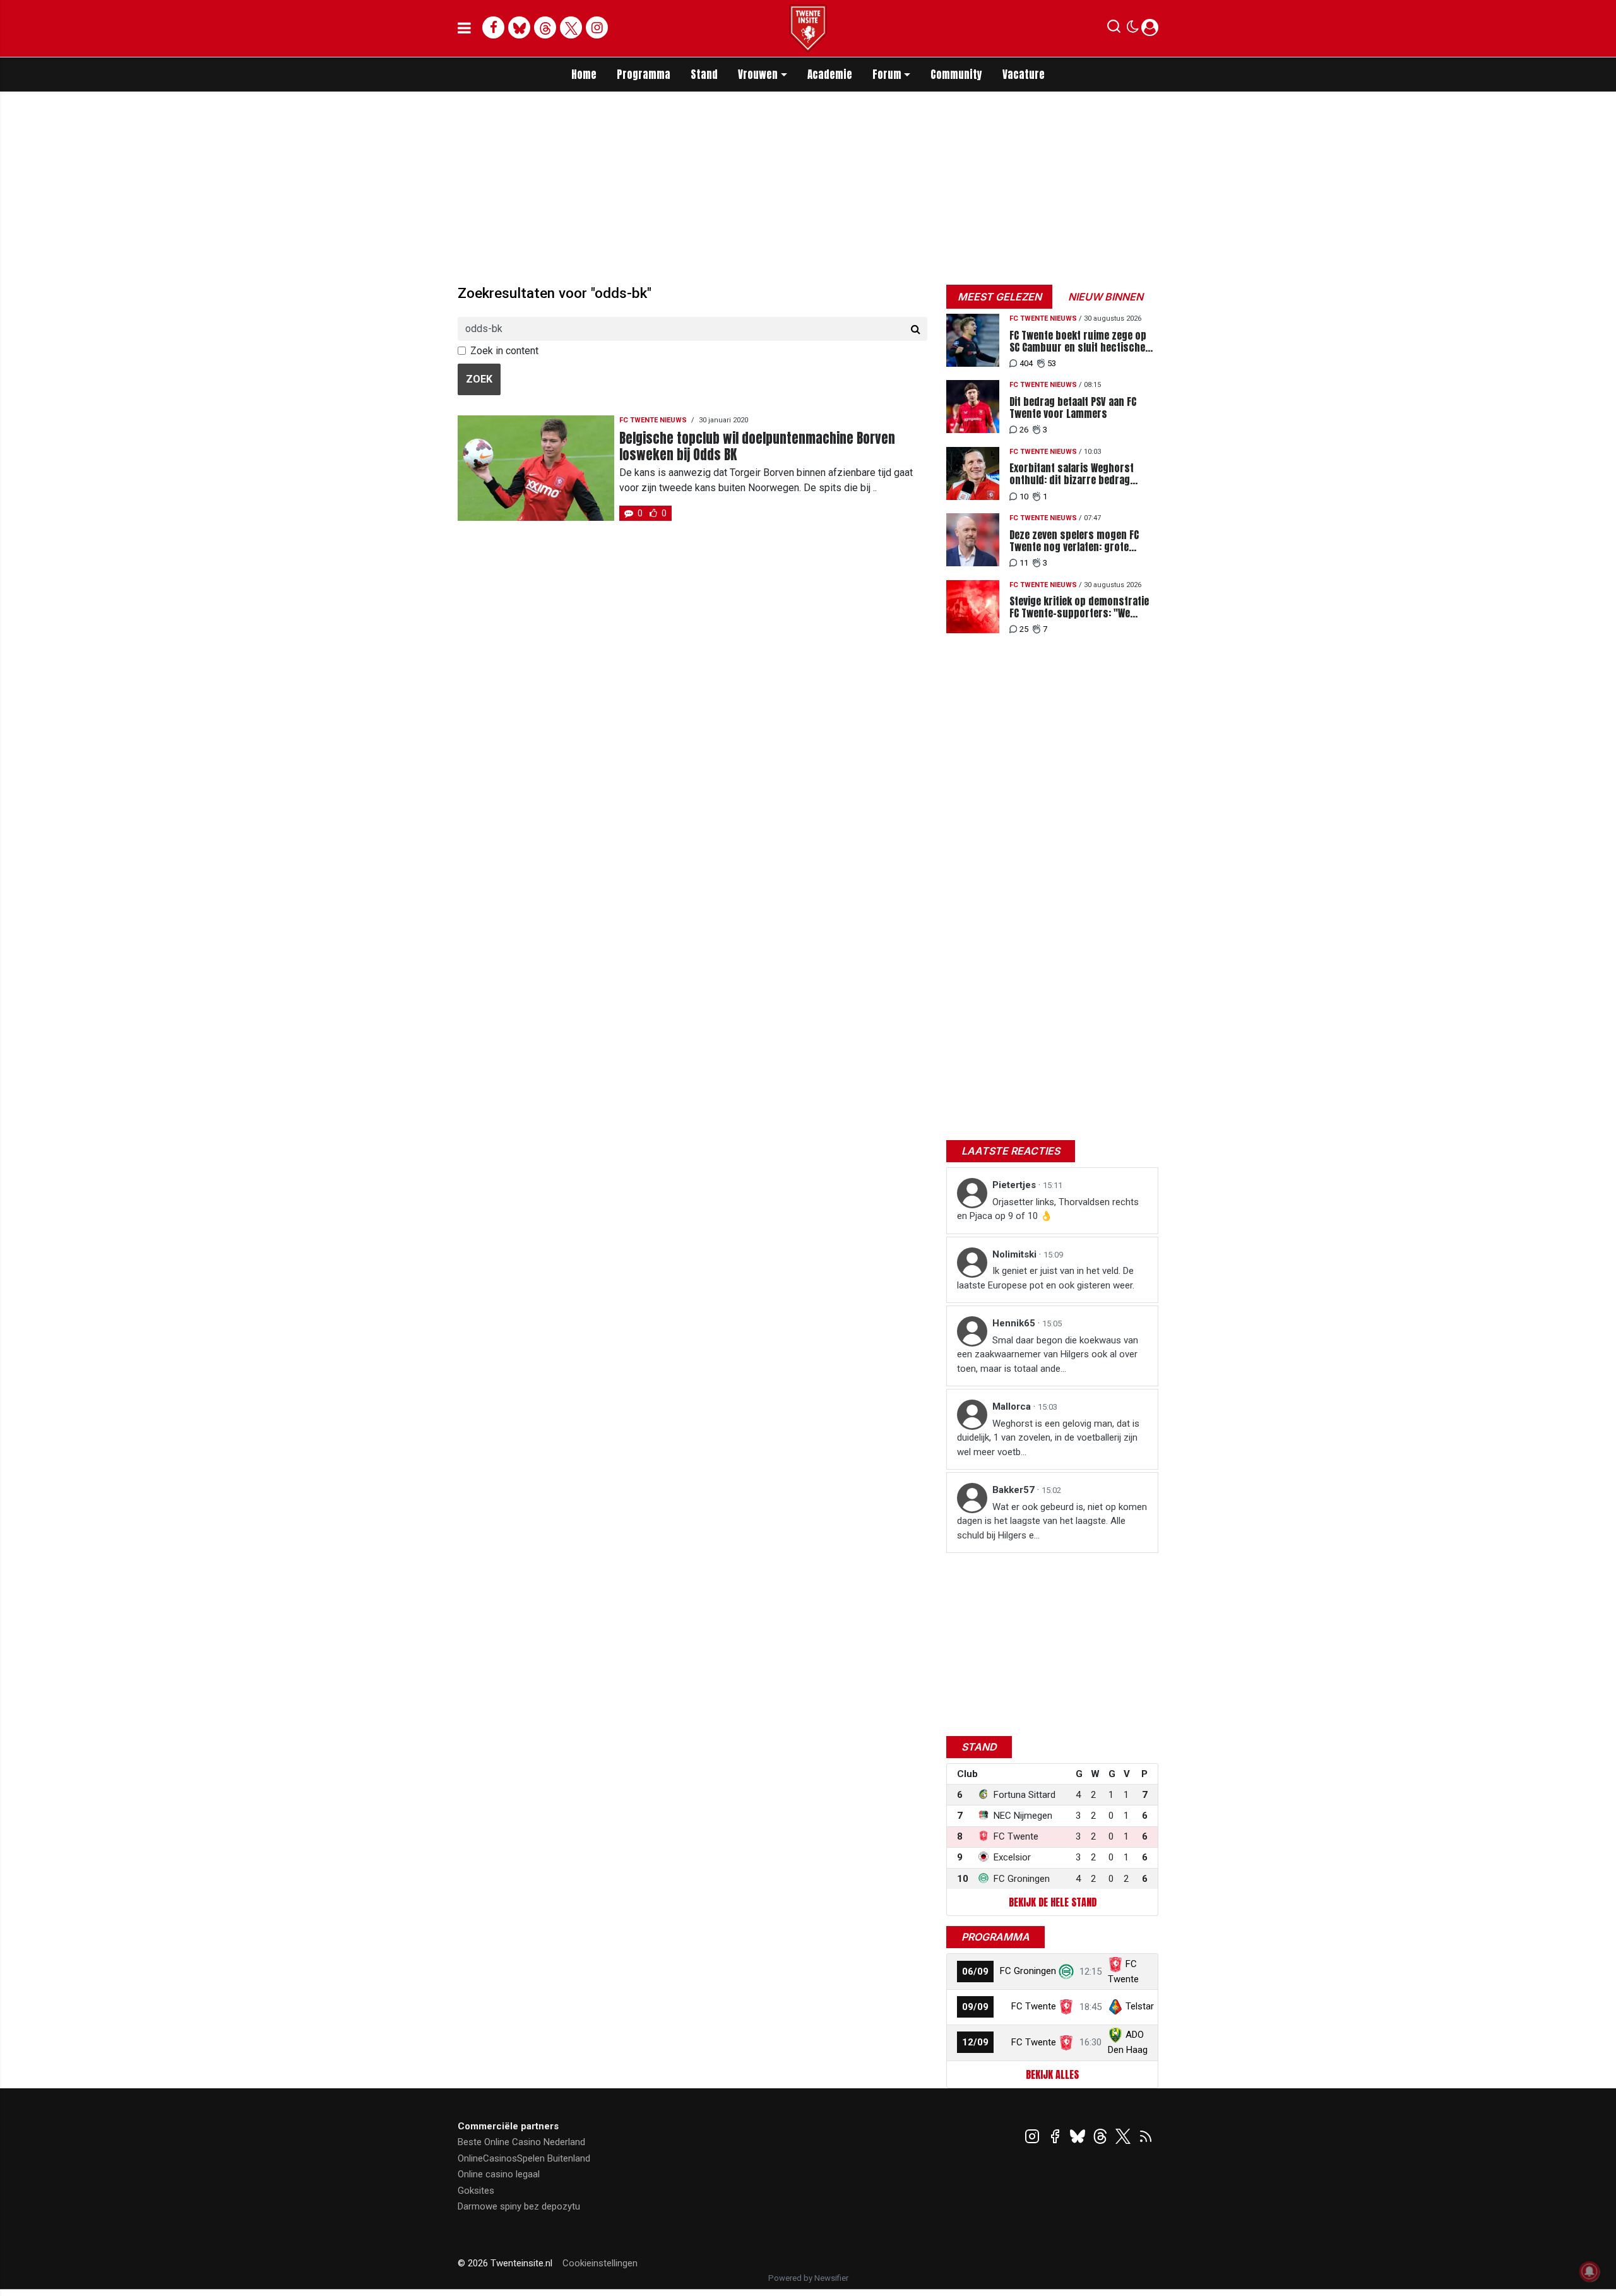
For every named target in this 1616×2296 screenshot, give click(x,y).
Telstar (1140, 2006)
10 (1024, 497)
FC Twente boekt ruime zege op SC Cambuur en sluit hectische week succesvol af (1078, 342)
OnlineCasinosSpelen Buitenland (524, 2158)
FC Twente (1034, 2006)
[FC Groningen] (1066, 1971)
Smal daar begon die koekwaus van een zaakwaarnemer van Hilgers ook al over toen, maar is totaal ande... (1048, 1354)
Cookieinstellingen (600, 2263)
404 (1026, 363)
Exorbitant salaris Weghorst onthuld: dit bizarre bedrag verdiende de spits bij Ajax (1072, 474)
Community (956, 74)
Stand (704, 74)
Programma (644, 74)
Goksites (476, 2191)
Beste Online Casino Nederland (521, 2142)
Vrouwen (758, 74)
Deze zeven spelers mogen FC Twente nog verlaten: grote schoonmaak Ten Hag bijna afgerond (1074, 541)
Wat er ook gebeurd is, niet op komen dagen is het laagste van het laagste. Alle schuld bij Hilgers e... (1052, 1521)
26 (1024, 430)
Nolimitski (1016, 1254)
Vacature (1024, 74)
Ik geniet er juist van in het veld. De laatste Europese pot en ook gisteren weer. (1046, 1278)
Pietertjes (1015, 1185)
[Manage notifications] (1589, 2271)
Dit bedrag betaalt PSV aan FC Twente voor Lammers (1073, 408)
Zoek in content (504, 351)
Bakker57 (1015, 1490)
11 (1024, 563)
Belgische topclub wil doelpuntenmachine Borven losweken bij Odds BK (757, 446)
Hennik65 (1015, 1323)
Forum (887, 74)
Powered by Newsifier (808, 2278)
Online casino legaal (499, 2174)
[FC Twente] (1066, 2006)
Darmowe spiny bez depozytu (519, 2206)
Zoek (479, 379)
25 (1024, 629)
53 (1052, 363)
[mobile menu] (464, 28)
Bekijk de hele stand (1053, 1902)
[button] (1114, 29)
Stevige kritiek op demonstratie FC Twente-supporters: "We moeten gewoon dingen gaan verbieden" (1079, 607)
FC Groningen (1028, 1971)
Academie (830, 74)
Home (584, 74)
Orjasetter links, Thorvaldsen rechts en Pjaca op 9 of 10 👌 (1048, 1209)
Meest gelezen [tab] (1000, 297)
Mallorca (1013, 1407)
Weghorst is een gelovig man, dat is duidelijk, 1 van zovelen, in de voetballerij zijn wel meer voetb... (1048, 1438)
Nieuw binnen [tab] (1106, 297)
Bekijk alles (1052, 2074)
